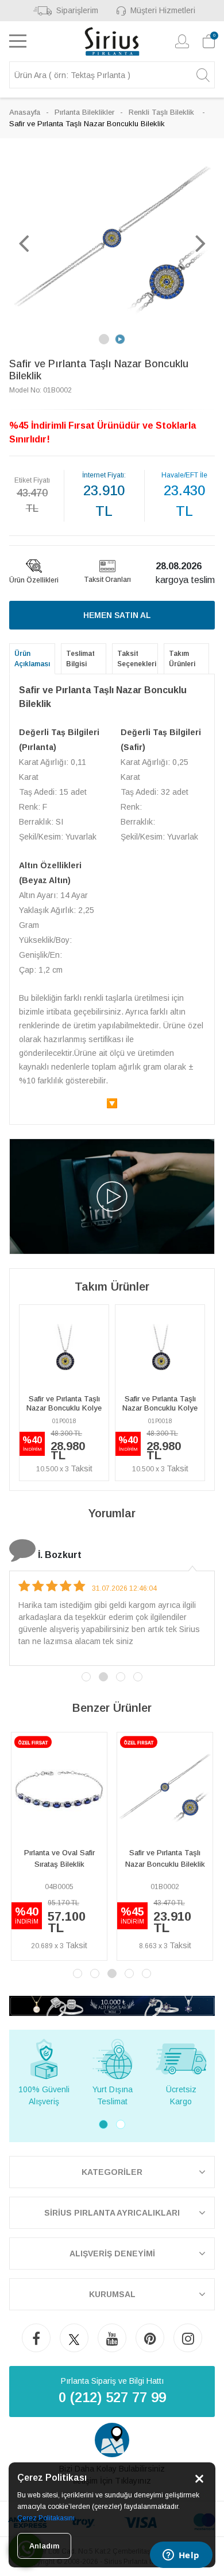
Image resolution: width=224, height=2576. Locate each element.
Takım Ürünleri (182, 659)
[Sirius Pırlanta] (112, 41)
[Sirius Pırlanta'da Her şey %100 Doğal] (112, 2005)
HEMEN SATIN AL (117, 615)
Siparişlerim (77, 10)
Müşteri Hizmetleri (163, 10)
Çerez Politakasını (46, 2518)
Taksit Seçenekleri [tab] (137, 659)
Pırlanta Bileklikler (84, 112)
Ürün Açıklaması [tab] (32, 659)
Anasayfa (25, 112)
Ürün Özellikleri (34, 580)
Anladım (44, 2546)
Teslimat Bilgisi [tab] (80, 659)
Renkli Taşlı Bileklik (163, 112)
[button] (24, 243)
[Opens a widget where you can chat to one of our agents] (181, 2556)
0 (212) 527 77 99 (112, 2397)
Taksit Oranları (107, 580)
